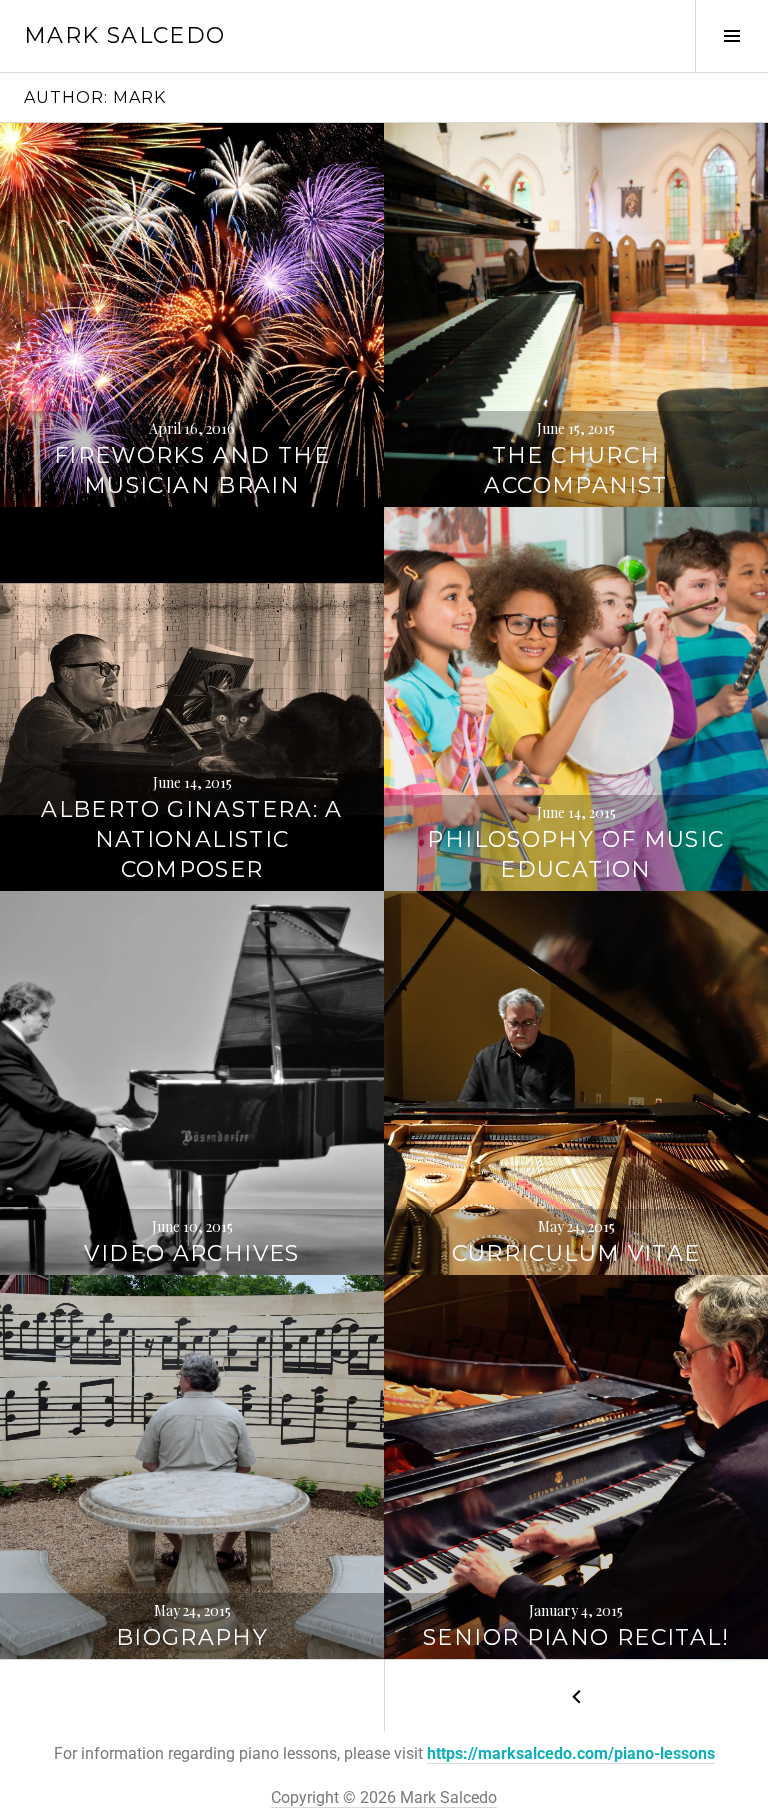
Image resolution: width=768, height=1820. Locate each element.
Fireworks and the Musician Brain (192, 470)
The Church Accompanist (575, 470)
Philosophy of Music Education (575, 854)
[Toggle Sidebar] (731, 36)
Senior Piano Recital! (576, 1637)
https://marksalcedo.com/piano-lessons (571, 1753)
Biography (192, 1637)
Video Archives (191, 1253)
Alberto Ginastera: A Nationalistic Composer (192, 839)
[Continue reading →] (192, 315)
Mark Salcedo (125, 35)
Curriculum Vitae (576, 1253)
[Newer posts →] (576, 1696)
